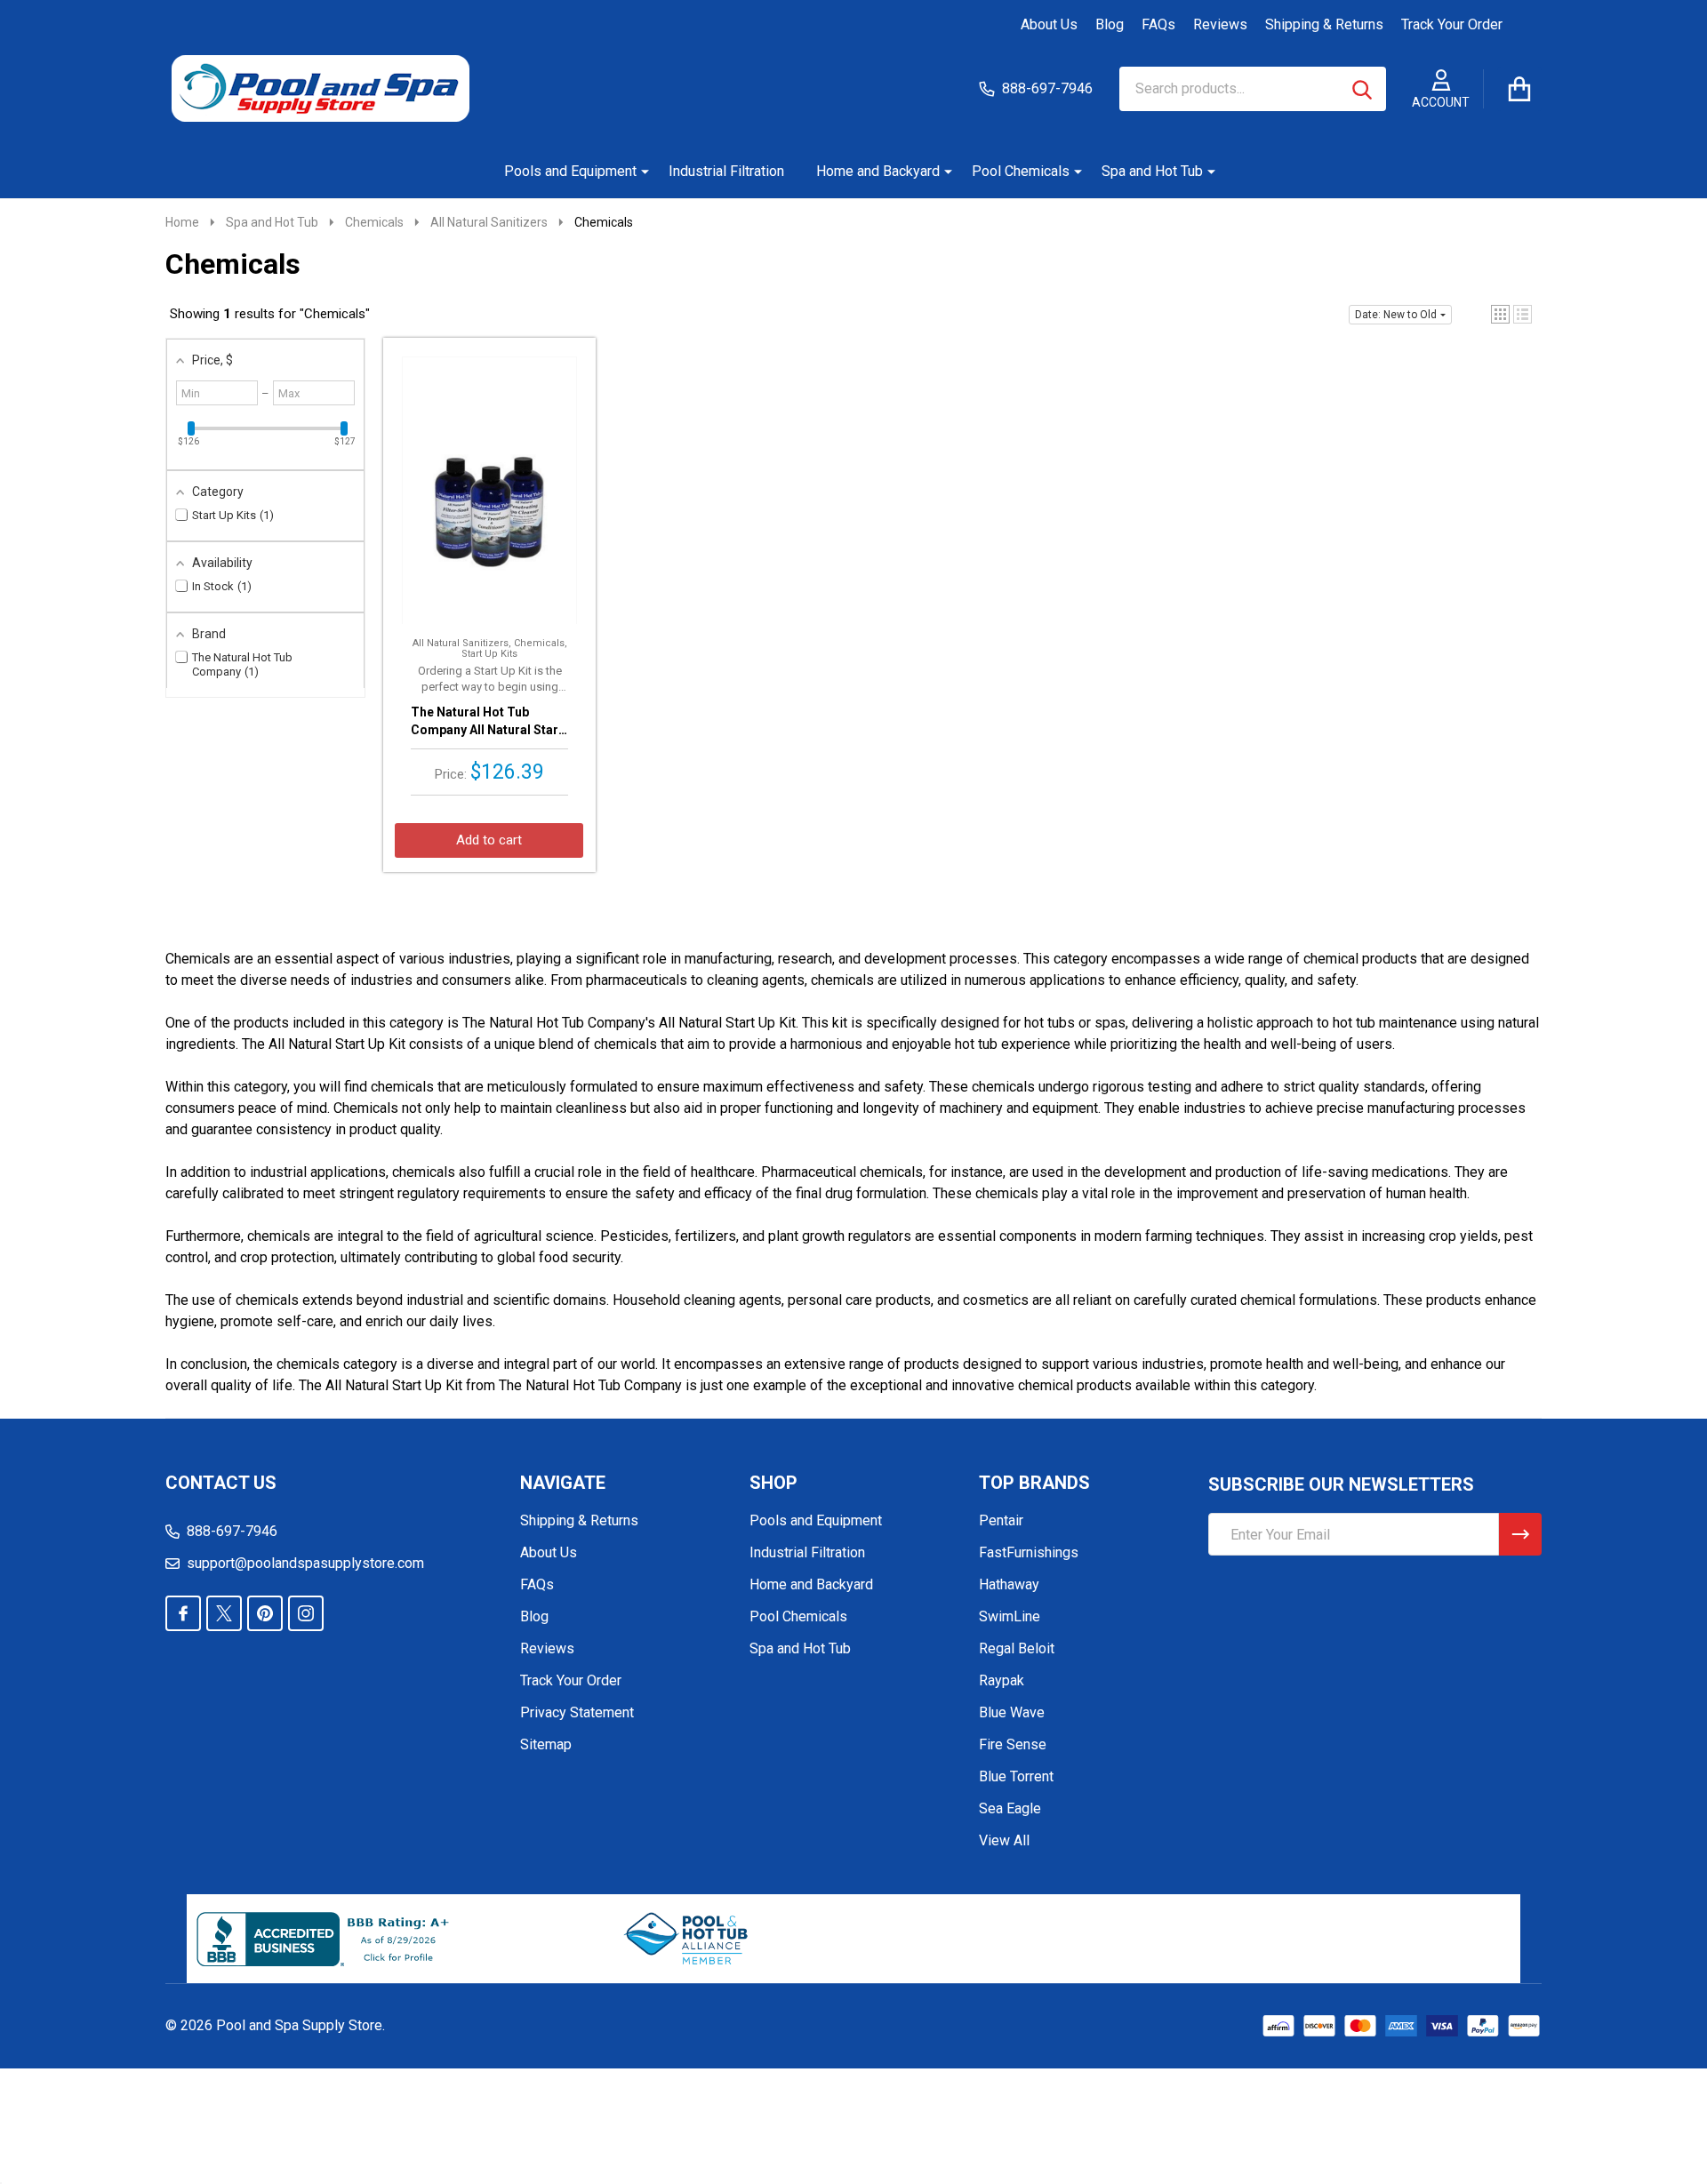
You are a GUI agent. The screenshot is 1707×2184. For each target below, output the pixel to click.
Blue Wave (1012, 1712)
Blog (1110, 24)
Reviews (1220, 24)
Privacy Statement (577, 1712)
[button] (1500, 314)
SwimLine (1010, 1616)
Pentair (1001, 1520)
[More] (638, 172)
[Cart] (1519, 89)
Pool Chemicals (1021, 171)
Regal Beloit (1017, 1648)
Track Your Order (1452, 24)
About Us (1049, 24)
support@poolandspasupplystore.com (305, 1563)
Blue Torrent (1016, 1776)
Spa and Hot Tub (1152, 171)
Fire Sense (1013, 1744)
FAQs (1158, 24)
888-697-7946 (232, 1531)
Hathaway (1009, 1584)
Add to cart (489, 840)
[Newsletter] (1520, 1534)
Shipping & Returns (1324, 24)
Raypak (1002, 1680)
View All (1004, 1840)
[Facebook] (183, 1613)
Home (182, 222)
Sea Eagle (1010, 1808)
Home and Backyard (878, 171)
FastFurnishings (1029, 1552)
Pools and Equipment (570, 171)
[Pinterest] (265, 1613)
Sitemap (546, 1744)
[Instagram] (306, 1613)
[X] (224, 1613)
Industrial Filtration (726, 171)
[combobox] (1253, 89)
